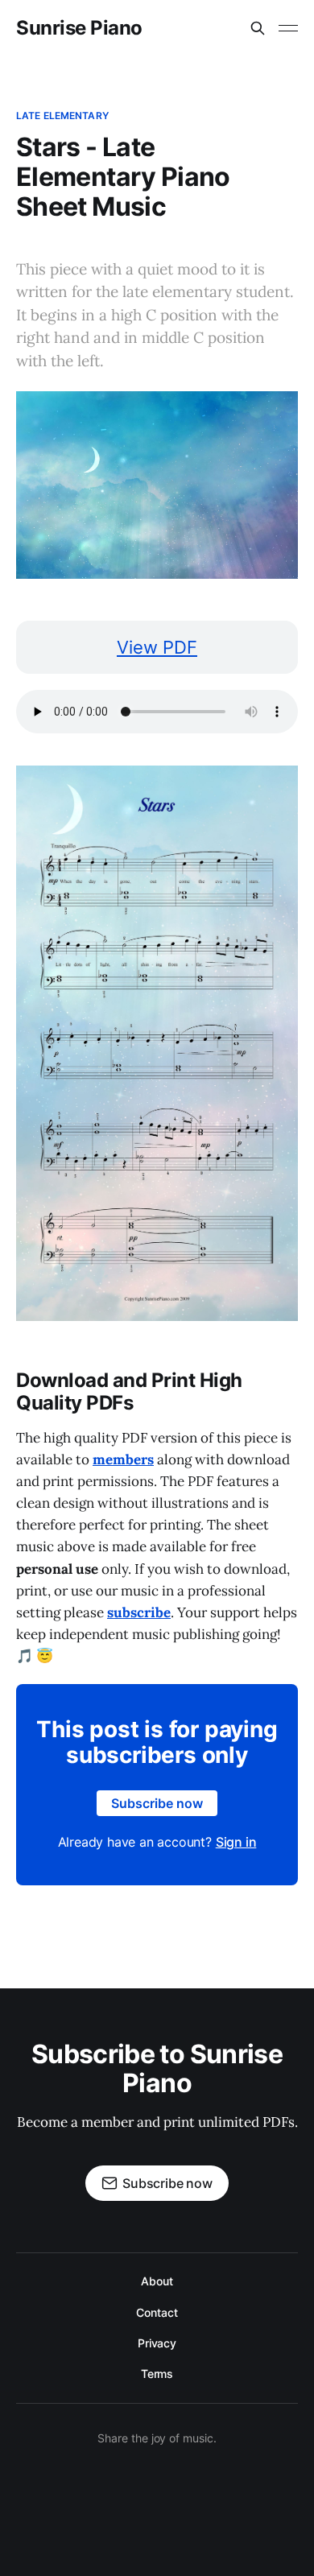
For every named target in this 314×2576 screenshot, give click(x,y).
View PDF (157, 647)
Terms (157, 2374)
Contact (157, 2312)
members (123, 1459)
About (157, 2281)
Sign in (236, 1842)
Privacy (157, 2343)
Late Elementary (62, 116)
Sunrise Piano (79, 28)
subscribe (139, 1612)
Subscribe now (157, 1803)
